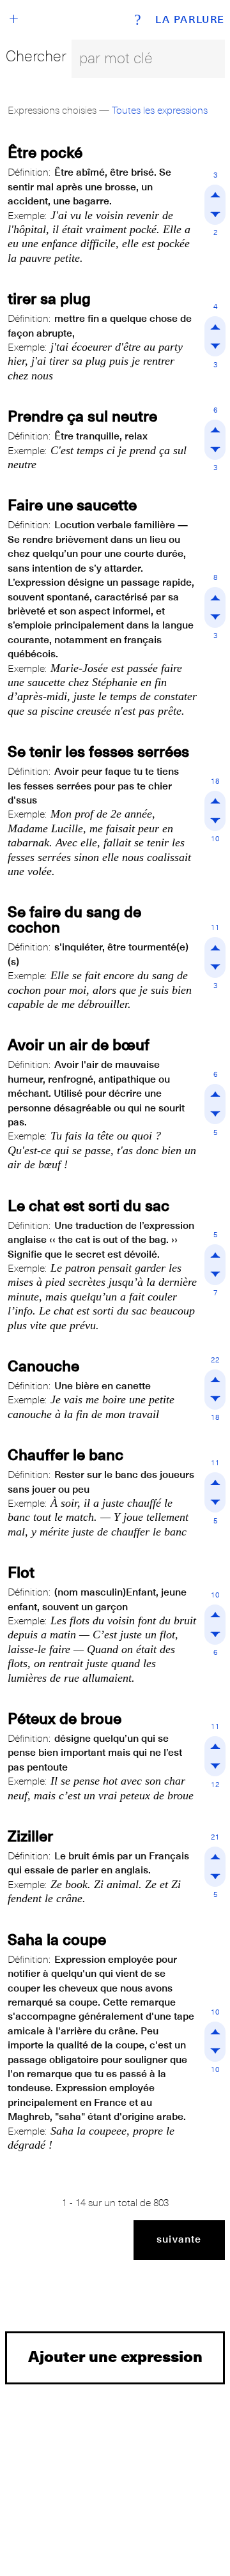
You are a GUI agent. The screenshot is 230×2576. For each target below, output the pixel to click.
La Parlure (190, 20)
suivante (179, 2239)
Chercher (36, 56)
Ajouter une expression (115, 2356)
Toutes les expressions (160, 111)
